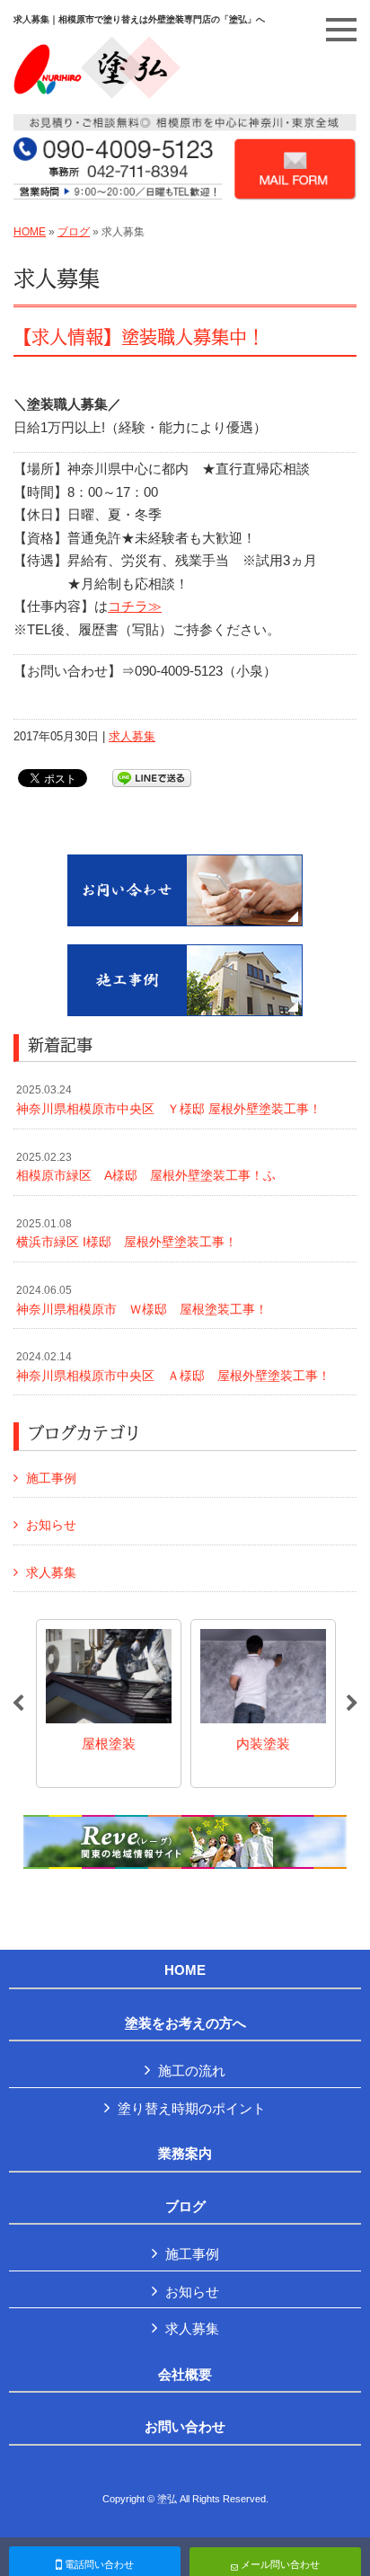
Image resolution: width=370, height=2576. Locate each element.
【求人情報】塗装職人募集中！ (139, 337)
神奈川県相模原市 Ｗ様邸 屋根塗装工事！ (142, 1300)
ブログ (74, 232)
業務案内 (185, 2154)
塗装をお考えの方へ (185, 2023)
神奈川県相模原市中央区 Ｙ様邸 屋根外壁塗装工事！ (169, 1100)
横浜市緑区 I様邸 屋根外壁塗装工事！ (127, 1234)
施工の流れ (192, 2071)
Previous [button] (18, 1704)
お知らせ (51, 1525)
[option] (109, 1704)
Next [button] (352, 1704)
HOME (30, 232)
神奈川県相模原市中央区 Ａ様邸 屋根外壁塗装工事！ (173, 1367)
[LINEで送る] (152, 777)
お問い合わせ (185, 2427)
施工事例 (51, 1478)
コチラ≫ (135, 606)
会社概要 (185, 2375)
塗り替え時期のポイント (192, 2108)
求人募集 (132, 736)
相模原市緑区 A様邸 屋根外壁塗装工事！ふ (146, 1167)
